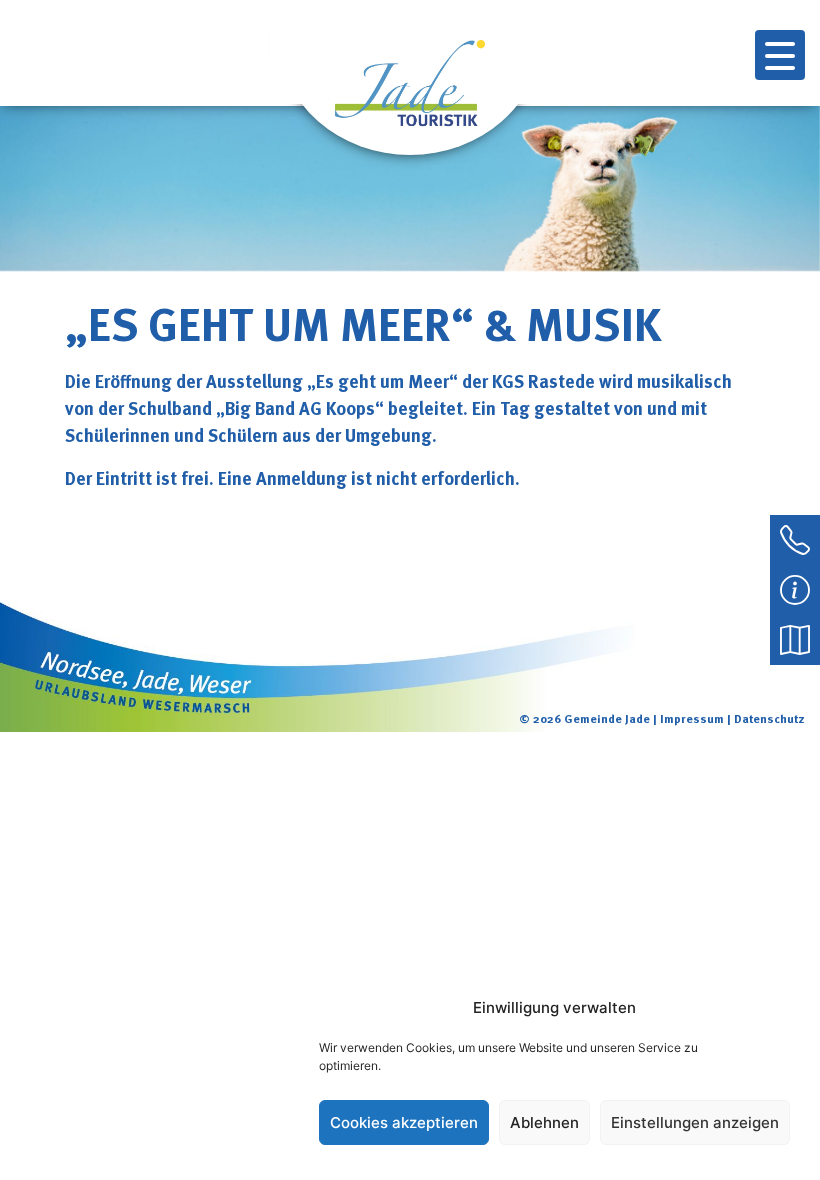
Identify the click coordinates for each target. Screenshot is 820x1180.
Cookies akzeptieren (404, 1122)
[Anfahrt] (795, 638)
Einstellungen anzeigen (695, 1122)
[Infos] (795, 588)
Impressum (692, 718)
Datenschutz (769, 718)
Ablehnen (544, 1122)
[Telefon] (795, 538)
